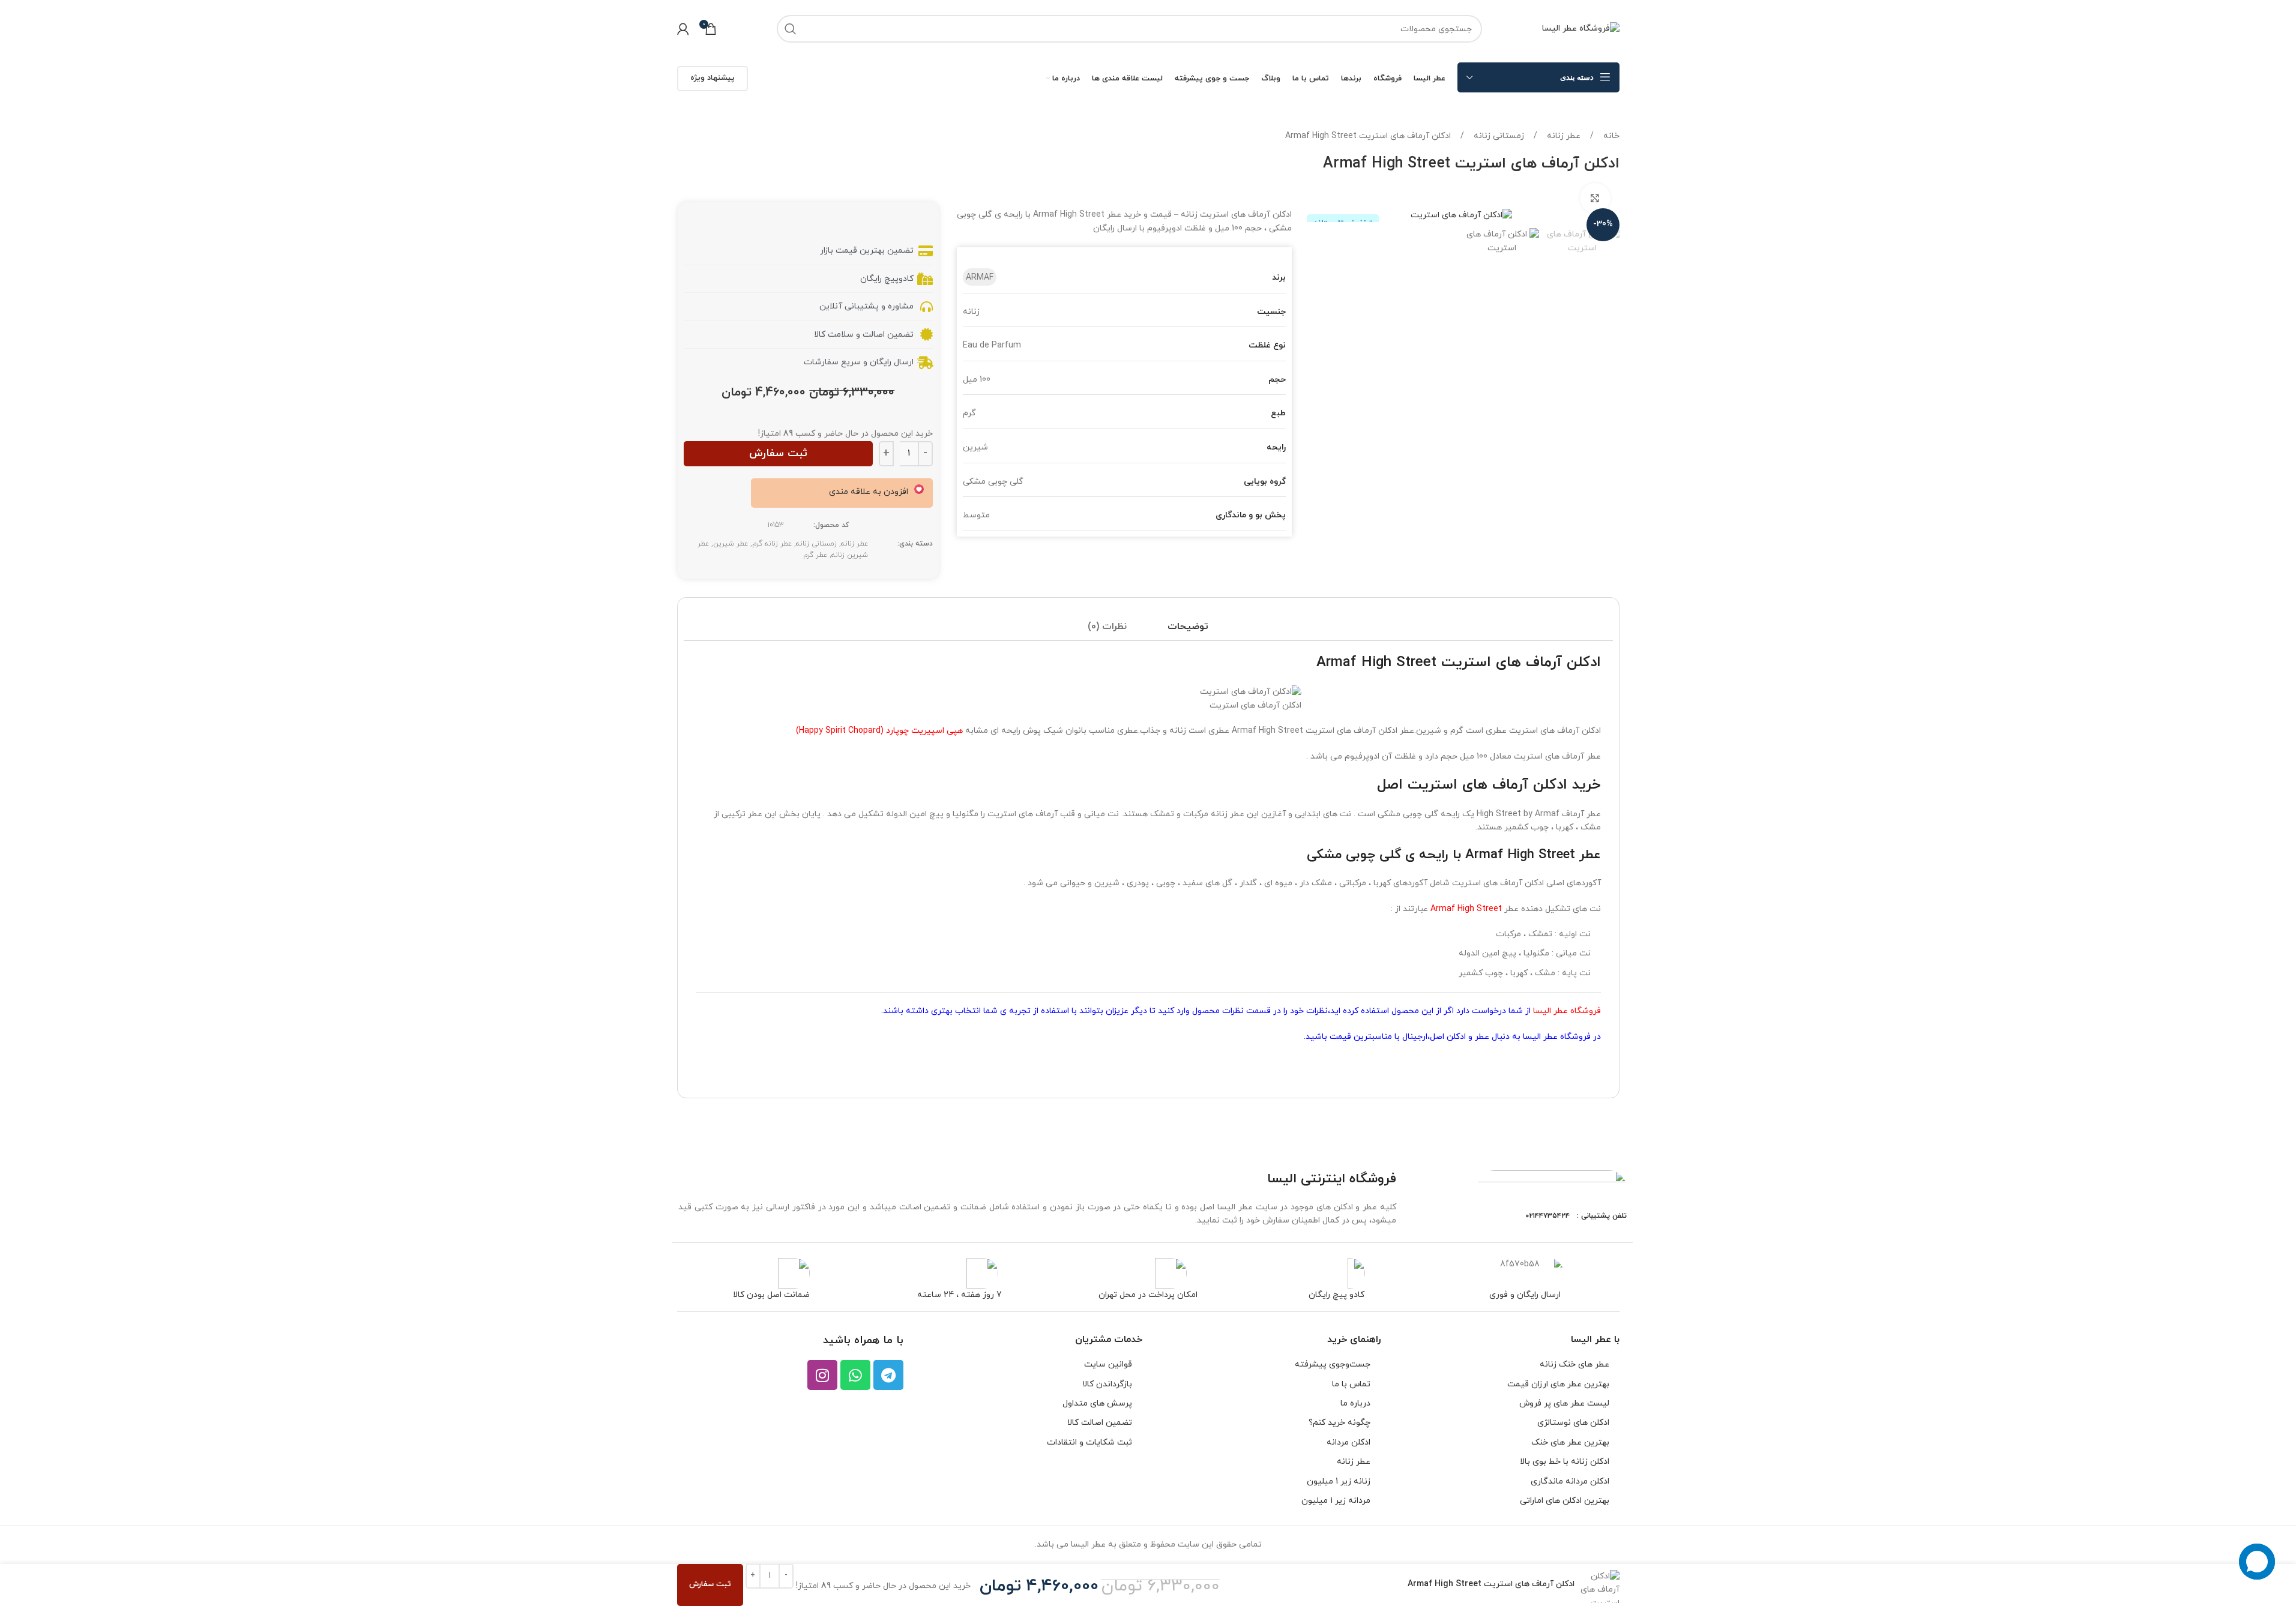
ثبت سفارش (778, 453)
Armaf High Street (1466, 909)
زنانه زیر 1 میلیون (1339, 1481)
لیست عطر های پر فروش (1564, 1403)
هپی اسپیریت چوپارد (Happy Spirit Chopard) (881, 731)
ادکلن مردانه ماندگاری (1570, 1481)
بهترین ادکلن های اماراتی (1565, 1501)
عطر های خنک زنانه (1574, 1364)
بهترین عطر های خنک (1570, 1442)
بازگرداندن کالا (1107, 1384)
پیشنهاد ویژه (713, 78)
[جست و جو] (791, 29)
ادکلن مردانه (1348, 1442)
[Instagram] (822, 1375)
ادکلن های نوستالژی (1573, 1423)
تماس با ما (1351, 1384)
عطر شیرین (731, 544)
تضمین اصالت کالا (1100, 1423)
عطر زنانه (1562, 136)
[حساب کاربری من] (683, 29)
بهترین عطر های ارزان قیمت (1558, 1384)
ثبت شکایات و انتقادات (1089, 1442)
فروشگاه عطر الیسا (1567, 1011)
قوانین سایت (1108, 1364)
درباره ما (1355, 1403)
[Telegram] (888, 1375)
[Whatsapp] (855, 1375)
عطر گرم (815, 555)
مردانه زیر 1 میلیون (1336, 1501)
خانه (1610, 136)
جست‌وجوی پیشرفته (1333, 1364)
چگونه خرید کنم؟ (1339, 1423)
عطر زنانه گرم (772, 544)
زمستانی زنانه (1498, 136)
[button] (876, 492)
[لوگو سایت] (1581, 28)
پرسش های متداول (1097, 1403)
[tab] (1188, 627)
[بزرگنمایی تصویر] (1595, 198)
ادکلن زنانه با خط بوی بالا (1565, 1462)
